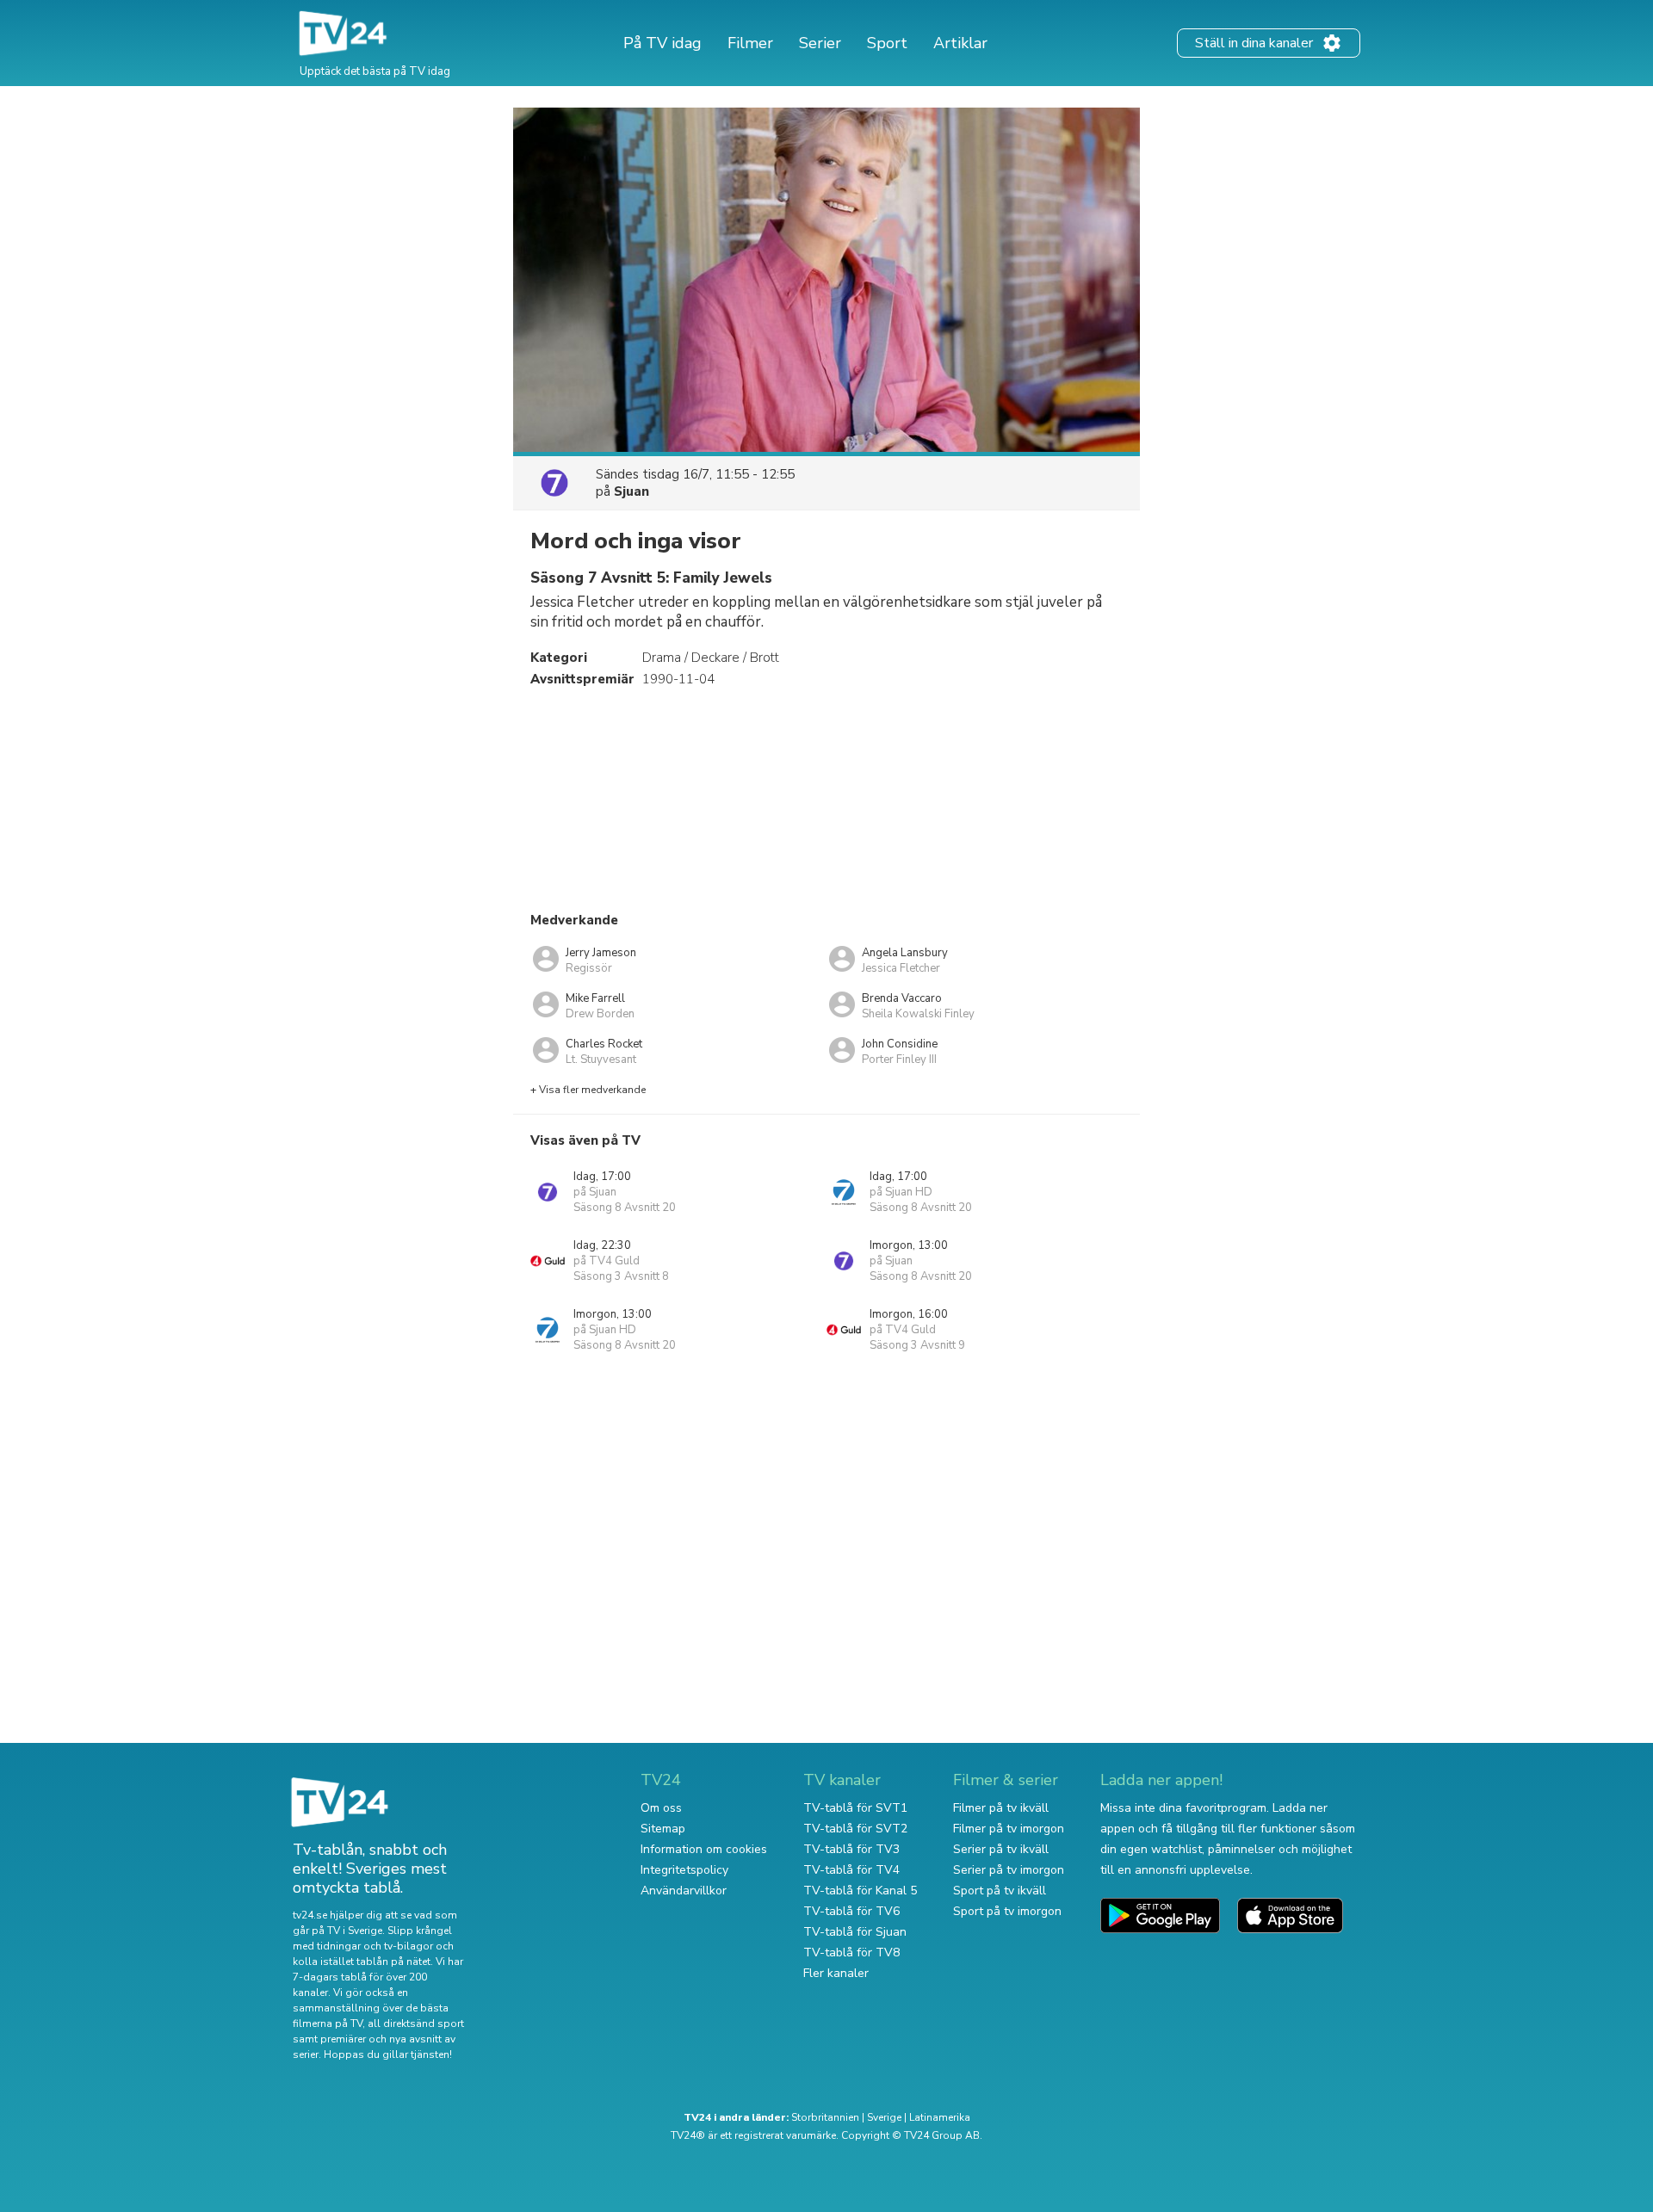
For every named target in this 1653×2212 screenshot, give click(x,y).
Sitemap (663, 1829)
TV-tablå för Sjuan (855, 1932)
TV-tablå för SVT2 (855, 1829)
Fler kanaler (836, 1973)
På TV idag (662, 43)
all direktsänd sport (416, 2024)
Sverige (884, 2117)
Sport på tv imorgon (1007, 1911)
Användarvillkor (684, 1891)
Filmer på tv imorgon (1009, 1829)
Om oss (661, 1808)
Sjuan (631, 491)
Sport (887, 43)
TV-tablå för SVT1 (855, 1808)
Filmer (750, 43)
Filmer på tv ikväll (1001, 1808)
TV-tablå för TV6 (851, 1911)
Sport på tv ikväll (1000, 1891)
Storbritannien (825, 2117)
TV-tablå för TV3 (851, 1849)
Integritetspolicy (684, 1870)
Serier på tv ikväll (1001, 1849)
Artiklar (960, 43)
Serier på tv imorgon (1009, 1870)
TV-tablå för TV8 (851, 1952)
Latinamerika (940, 2117)
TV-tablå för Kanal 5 (860, 1891)
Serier (820, 43)
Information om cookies (704, 1849)
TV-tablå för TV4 (851, 1870)
